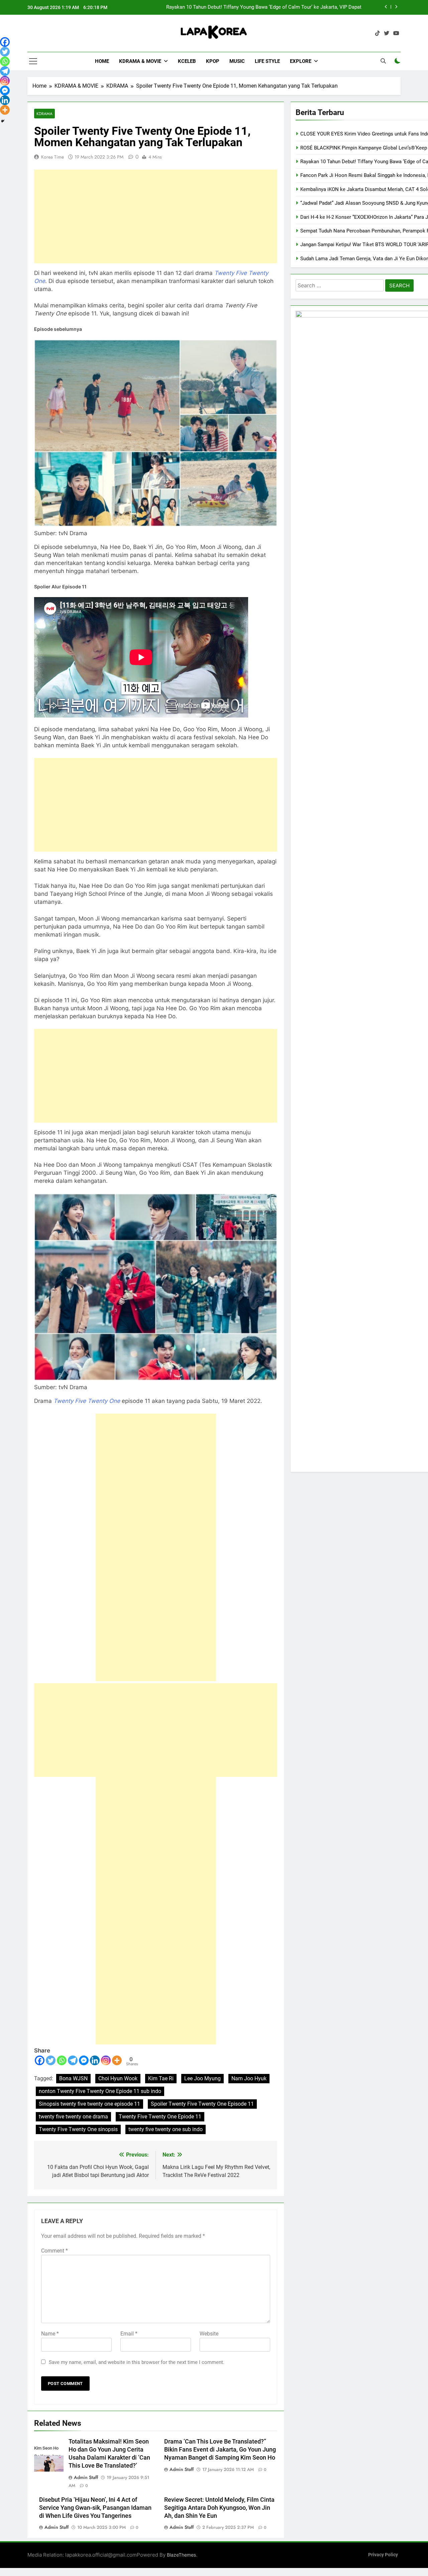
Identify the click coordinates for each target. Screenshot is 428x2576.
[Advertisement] (156, 216)
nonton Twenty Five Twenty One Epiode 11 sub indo (100, 2091)
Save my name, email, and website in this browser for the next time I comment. (137, 2362)
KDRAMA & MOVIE (140, 61)
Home (102, 61)
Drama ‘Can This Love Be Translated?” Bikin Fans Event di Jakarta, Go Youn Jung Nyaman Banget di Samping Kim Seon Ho (220, 2450)
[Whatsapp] (62, 2060)
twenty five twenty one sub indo (166, 2129)
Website (209, 2334)
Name (50, 2334)
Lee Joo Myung (202, 2078)
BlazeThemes (181, 2555)
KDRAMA (44, 114)
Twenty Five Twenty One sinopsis (78, 2129)
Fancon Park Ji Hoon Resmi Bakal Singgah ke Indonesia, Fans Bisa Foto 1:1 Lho (272, 7)
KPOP (213, 61)
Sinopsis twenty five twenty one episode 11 (89, 2104)
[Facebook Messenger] (84, 2060)
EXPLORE (301, 61)
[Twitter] (51, 2060)
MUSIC (237, 61)
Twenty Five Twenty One (87, 1401)
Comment (55, 2251)
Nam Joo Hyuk (249, 2078)
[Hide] (3, 121)
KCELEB (187, 61)
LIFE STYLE (267, 61)
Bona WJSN (73, 2078)
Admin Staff (86, 2477)
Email (129, 2334)
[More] (117, 2060)
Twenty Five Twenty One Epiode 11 (160, 2117)
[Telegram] (73, 2060)
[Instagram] (106, 2060)
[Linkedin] (95, 2060)
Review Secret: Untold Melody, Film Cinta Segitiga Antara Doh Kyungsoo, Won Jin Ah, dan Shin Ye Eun (219, 2508)
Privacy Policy (383, 2555)
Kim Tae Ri (161, 2078)
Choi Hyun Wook (118, 2078)
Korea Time (52, 157)
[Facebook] (40, 2060)
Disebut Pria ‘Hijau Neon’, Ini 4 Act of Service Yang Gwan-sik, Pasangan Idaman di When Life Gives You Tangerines (95, 2508)
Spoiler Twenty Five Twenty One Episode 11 (202, 2104)
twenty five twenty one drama (73, 2117)
